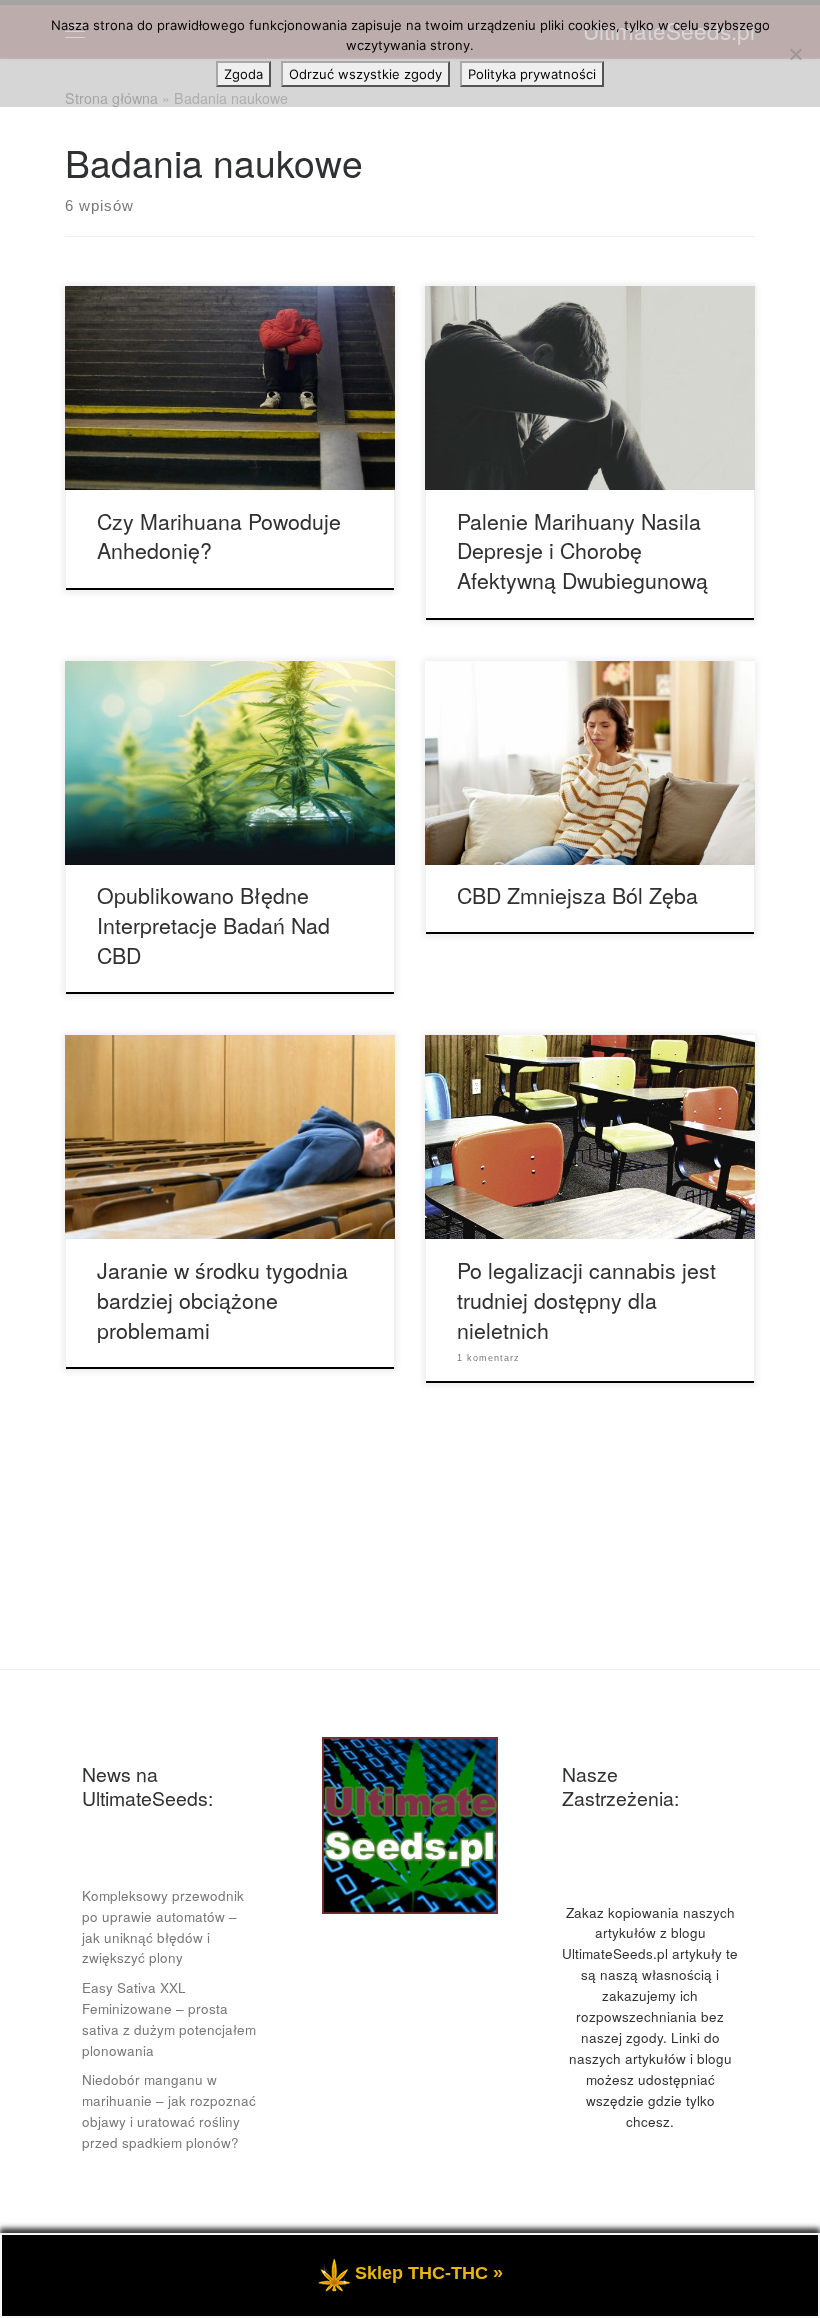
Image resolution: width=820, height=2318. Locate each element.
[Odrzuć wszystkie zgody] (795, 54)
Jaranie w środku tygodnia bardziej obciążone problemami (222, 1299)
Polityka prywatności (532, 74)
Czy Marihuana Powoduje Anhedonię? (219, 535)
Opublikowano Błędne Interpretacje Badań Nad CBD (213, 924)
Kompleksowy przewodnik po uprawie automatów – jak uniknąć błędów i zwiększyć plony (163, 1927)
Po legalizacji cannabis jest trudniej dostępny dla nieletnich (586, 1299)
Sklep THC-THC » (429, 2273)
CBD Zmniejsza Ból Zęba (577, 894)
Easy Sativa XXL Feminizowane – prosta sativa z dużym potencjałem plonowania (169, 2019)
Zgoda (243, 74)
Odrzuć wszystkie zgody (365, 74)
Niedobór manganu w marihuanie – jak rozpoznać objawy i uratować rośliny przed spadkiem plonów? (169, 2111)
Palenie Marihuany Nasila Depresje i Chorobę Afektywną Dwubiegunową (582, 550)
